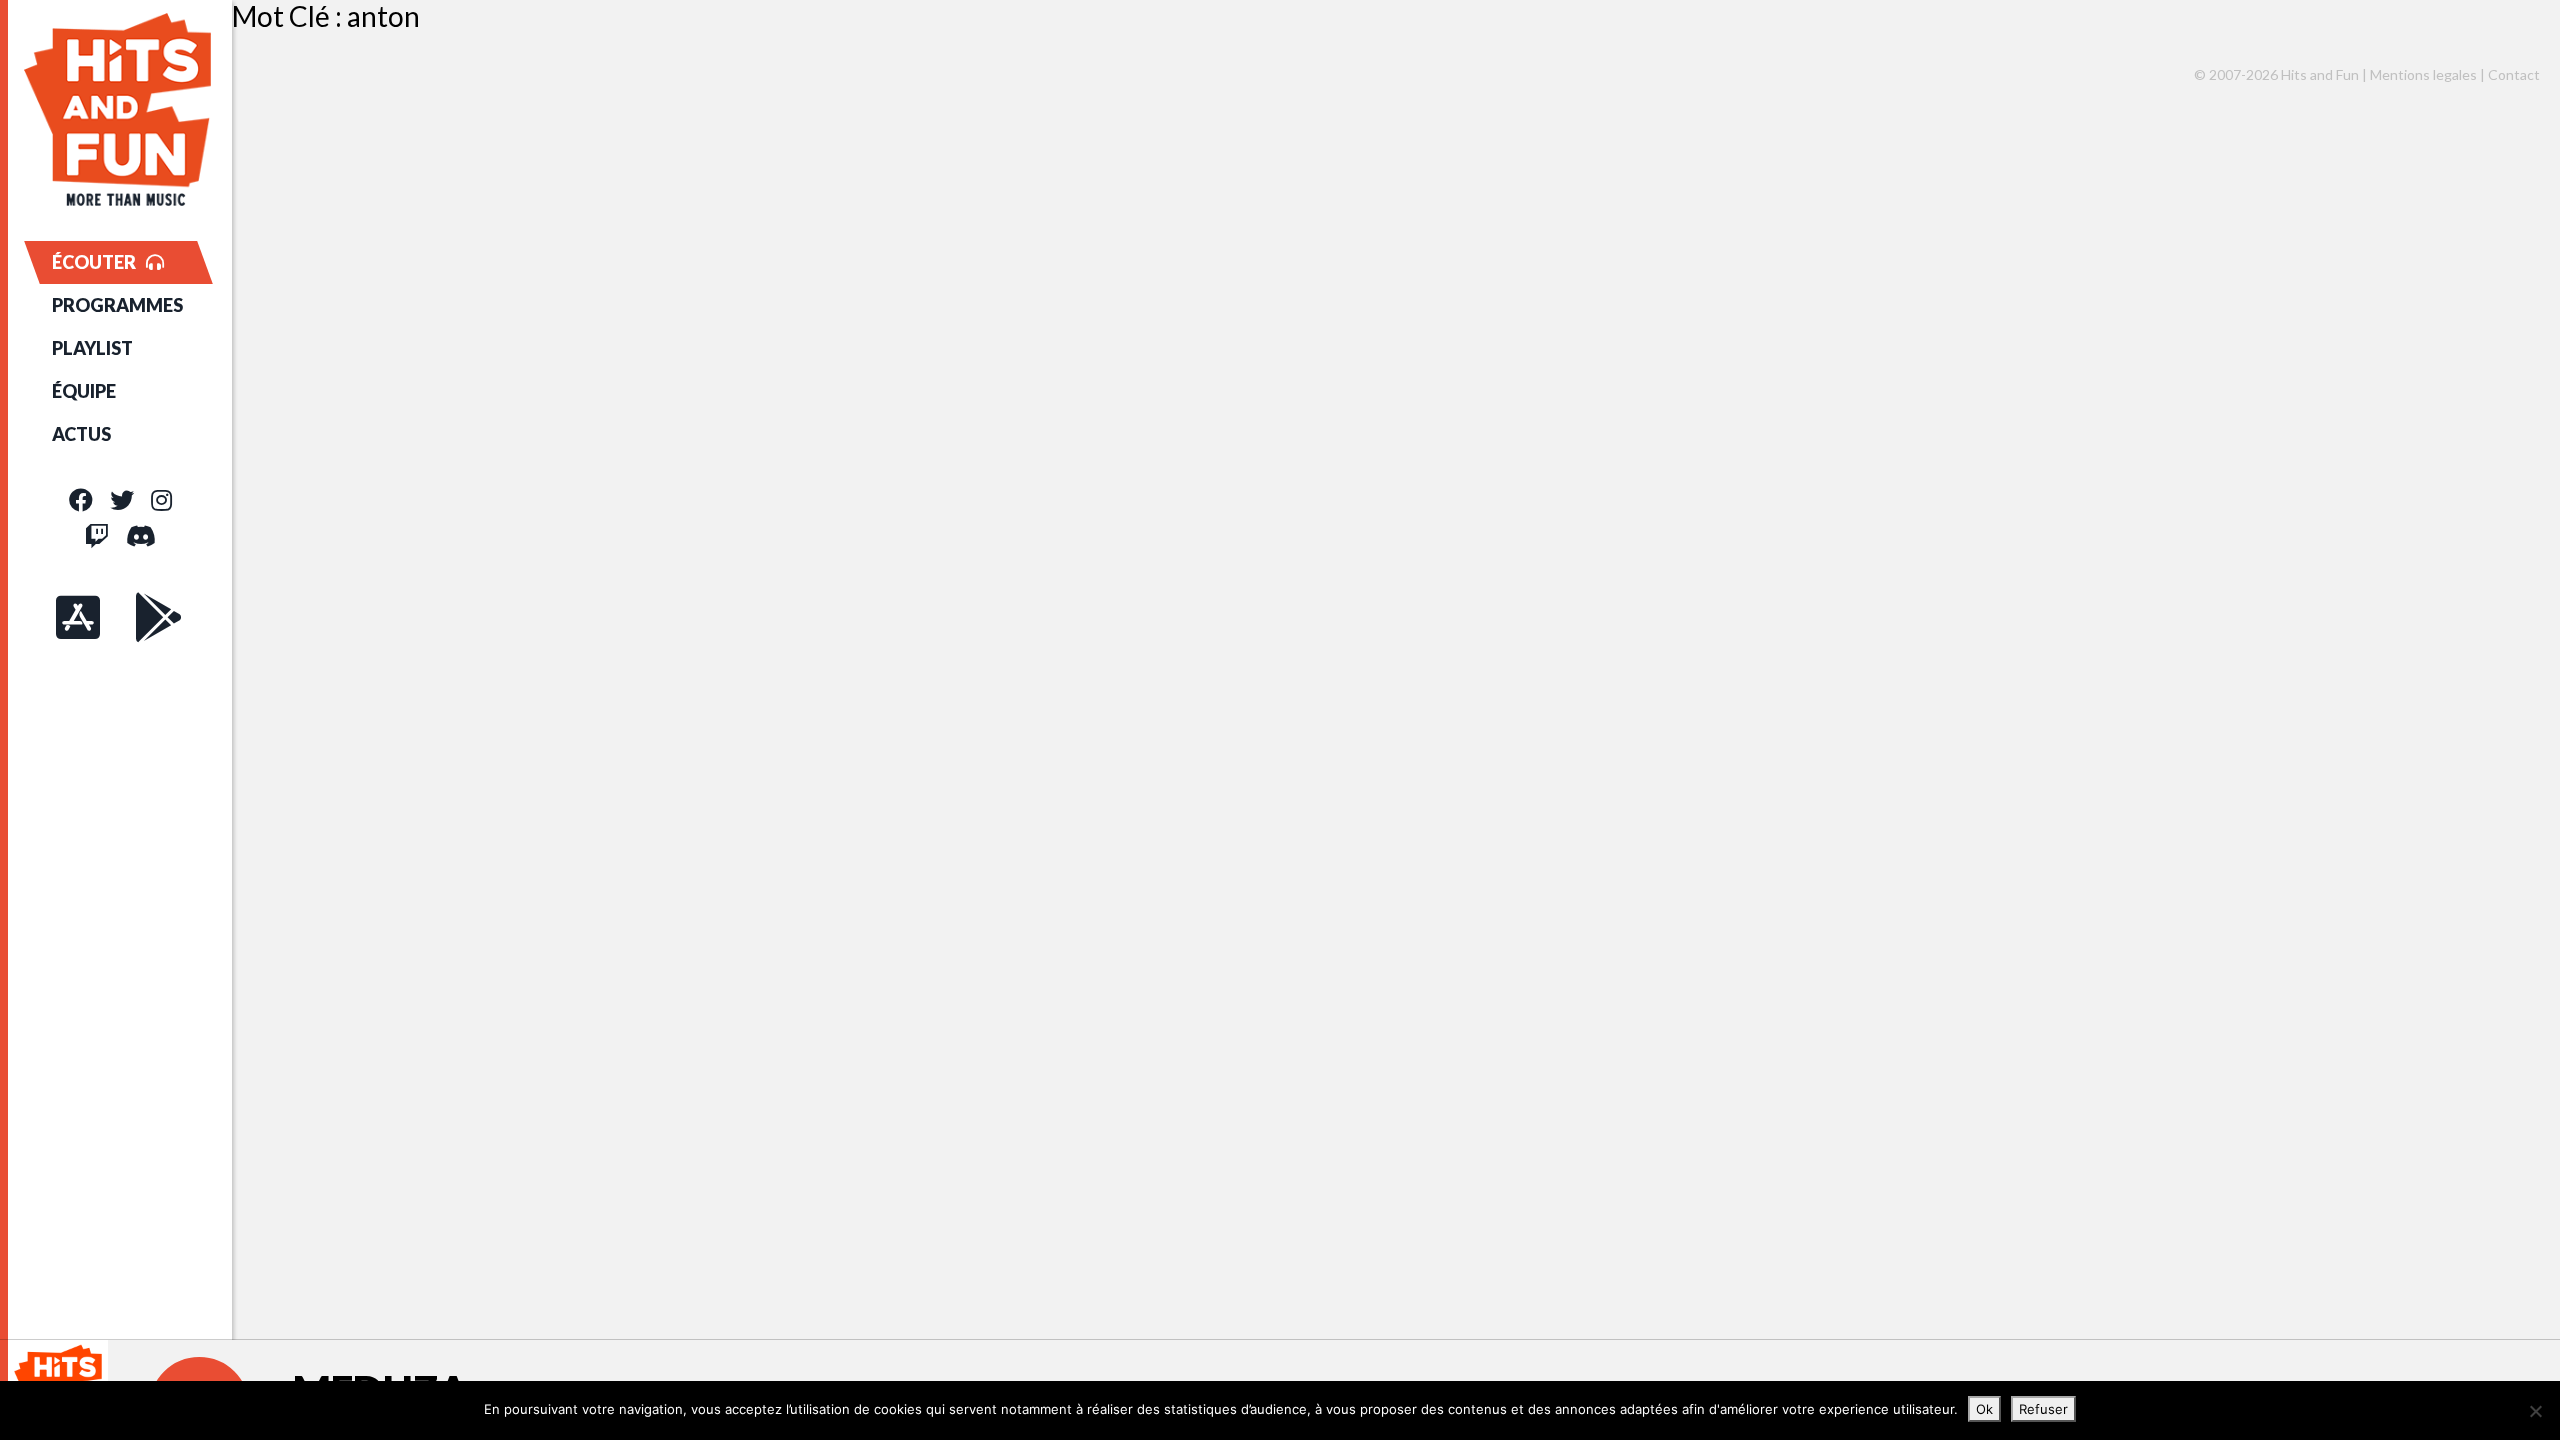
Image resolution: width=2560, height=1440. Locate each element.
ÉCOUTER (94, 262)
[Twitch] (97, 535)
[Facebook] (81, 499)
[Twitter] (122, 499)
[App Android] (159, 617)
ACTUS (81, 434)
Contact (2514, 74)
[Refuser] (2535, 1411)
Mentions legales (2423, 74)
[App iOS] (78, 617)
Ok (1984, 1409)
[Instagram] (161, 499)
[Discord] (141, 535)
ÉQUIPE (84, 391)
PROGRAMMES (117, 305)
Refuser (2043, 1409)
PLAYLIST (92, 348)
